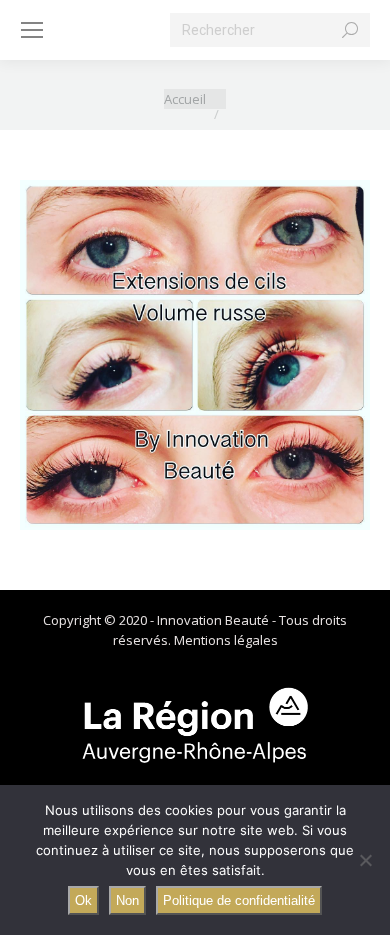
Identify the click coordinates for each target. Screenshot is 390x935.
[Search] (350, 30)
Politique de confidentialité (239, 900)
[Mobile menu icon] (32, 30)
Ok (83, 900)
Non (127, 900)
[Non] (365, 860)
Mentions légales (226, 640)
